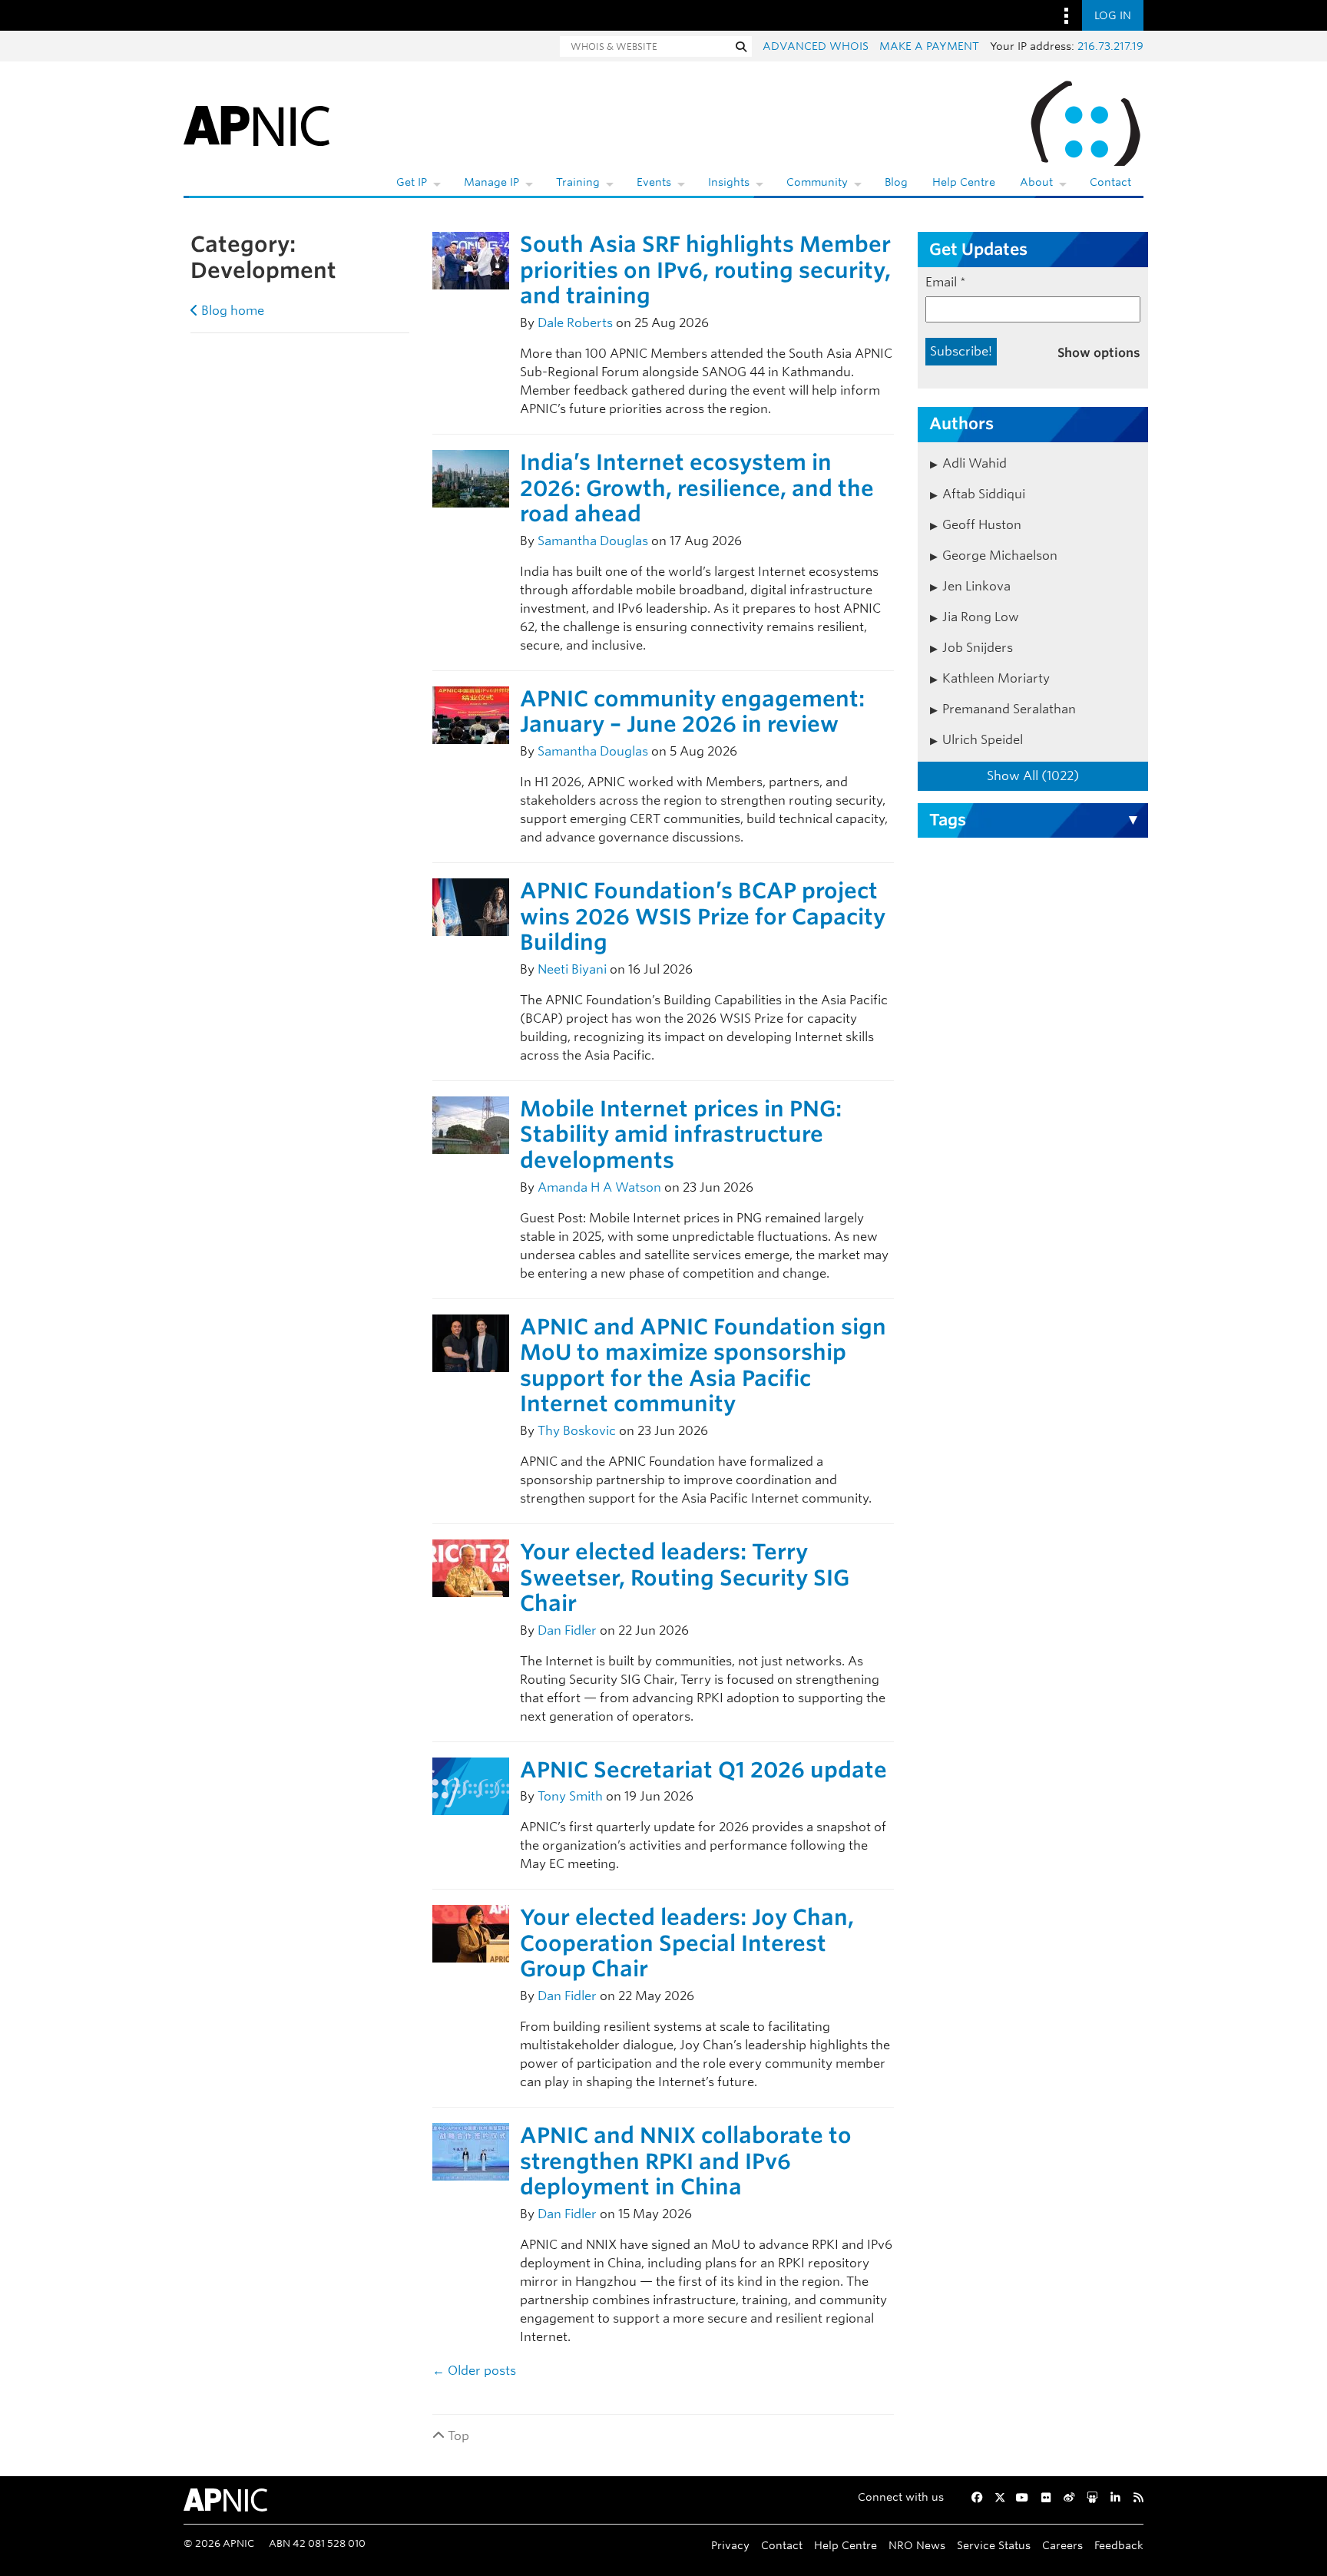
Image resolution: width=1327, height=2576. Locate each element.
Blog (896, 182)
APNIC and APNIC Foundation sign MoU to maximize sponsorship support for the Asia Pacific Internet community (703, 1366)
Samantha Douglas (593, 541)
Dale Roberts (575, 323)
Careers (1062, 2545)
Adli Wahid (975, 463)
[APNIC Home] (256, 123)
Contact (1110, 182)
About (1036, 182)
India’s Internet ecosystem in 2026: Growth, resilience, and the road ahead (697, 488)
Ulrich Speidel (983, 740)
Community (817, 182)
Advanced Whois (816, 46)
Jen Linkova (976, 586)
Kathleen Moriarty (996, 678)
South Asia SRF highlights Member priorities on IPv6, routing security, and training (705, 270)
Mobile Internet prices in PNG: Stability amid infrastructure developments (681, 1134)
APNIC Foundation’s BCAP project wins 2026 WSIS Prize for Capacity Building (703, 916)
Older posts (474, 2371)
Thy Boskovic (577, 1431)
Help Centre (964, 182)
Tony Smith (570, 1796)
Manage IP (491, 182)
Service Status (994, 2545)
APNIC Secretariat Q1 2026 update (703, 1770)
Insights (729, 182)
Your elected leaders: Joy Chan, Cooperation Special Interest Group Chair (687, 1943)
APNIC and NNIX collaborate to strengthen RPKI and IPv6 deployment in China (686, 2161)
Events (654, 182)
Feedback (1119, 2545)
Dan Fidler (567, 1630)
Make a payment (929, 46)
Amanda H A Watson (599, 1187)
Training (578, 182)
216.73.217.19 (1110, 46)
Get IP (412, 182)
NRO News (917, 2545)
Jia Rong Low (981, 617)
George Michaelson (1000, 556)
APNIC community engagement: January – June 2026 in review (692, 712)
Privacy (730, 2545)
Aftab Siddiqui (984, 494)
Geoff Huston (982, 525)
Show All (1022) (1033, 776)
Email (946, 282)
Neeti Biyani (572, 969)
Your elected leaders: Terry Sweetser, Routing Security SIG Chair (685, 1577)
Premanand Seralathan (1009, 709)
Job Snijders (978, 648)
